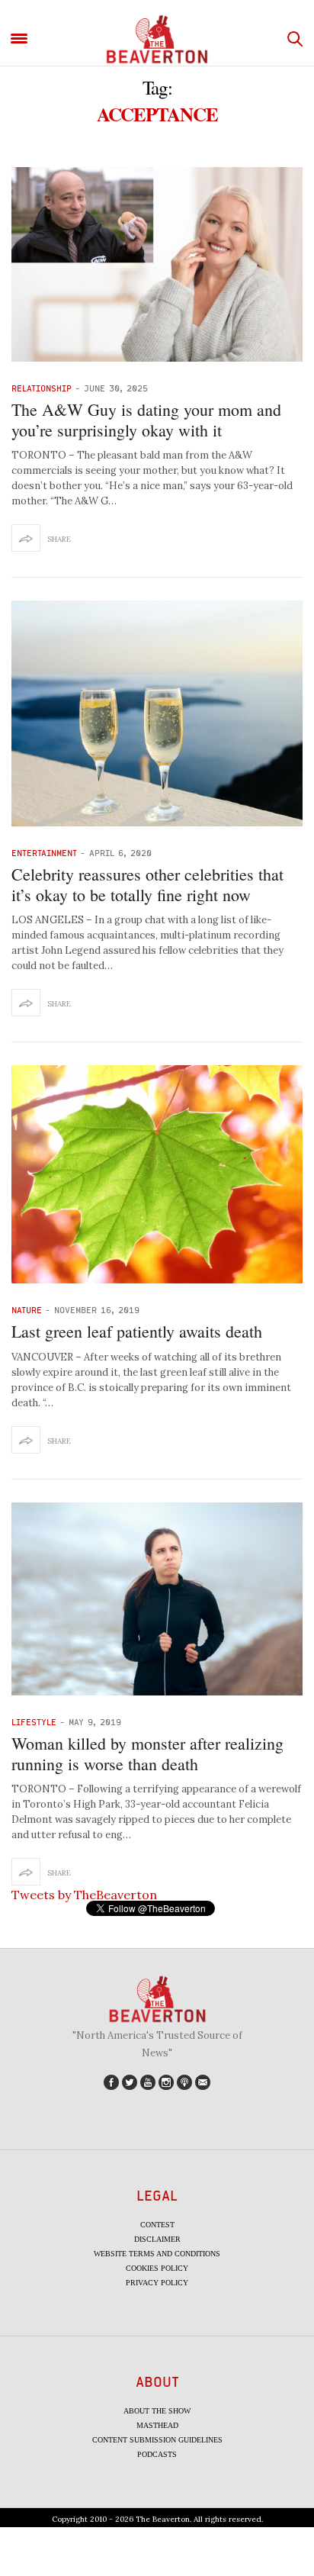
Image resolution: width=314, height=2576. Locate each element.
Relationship (42, 388)
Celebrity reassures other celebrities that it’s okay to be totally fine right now (147, 884)
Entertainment (44, 853)
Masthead (157, 2425)
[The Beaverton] (157, 39)
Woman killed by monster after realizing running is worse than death (147, 1753)
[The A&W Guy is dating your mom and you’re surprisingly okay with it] (157, 264)
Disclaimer (157, 2239)
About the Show (157, 2411)
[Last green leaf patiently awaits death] (157, 1175)
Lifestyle (34, 1722)
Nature (27, 1310)
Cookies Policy (157, 2268)
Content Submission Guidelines (157, 2440)
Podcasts (157, 2454)
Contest (157, 2225)
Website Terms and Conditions (157, 2254)
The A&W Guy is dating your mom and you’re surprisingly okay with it (146, 419)
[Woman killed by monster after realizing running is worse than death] (157, 1599)
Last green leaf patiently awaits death (137, 1331)
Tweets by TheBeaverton (84, 1895)
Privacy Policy (157, 2283)
